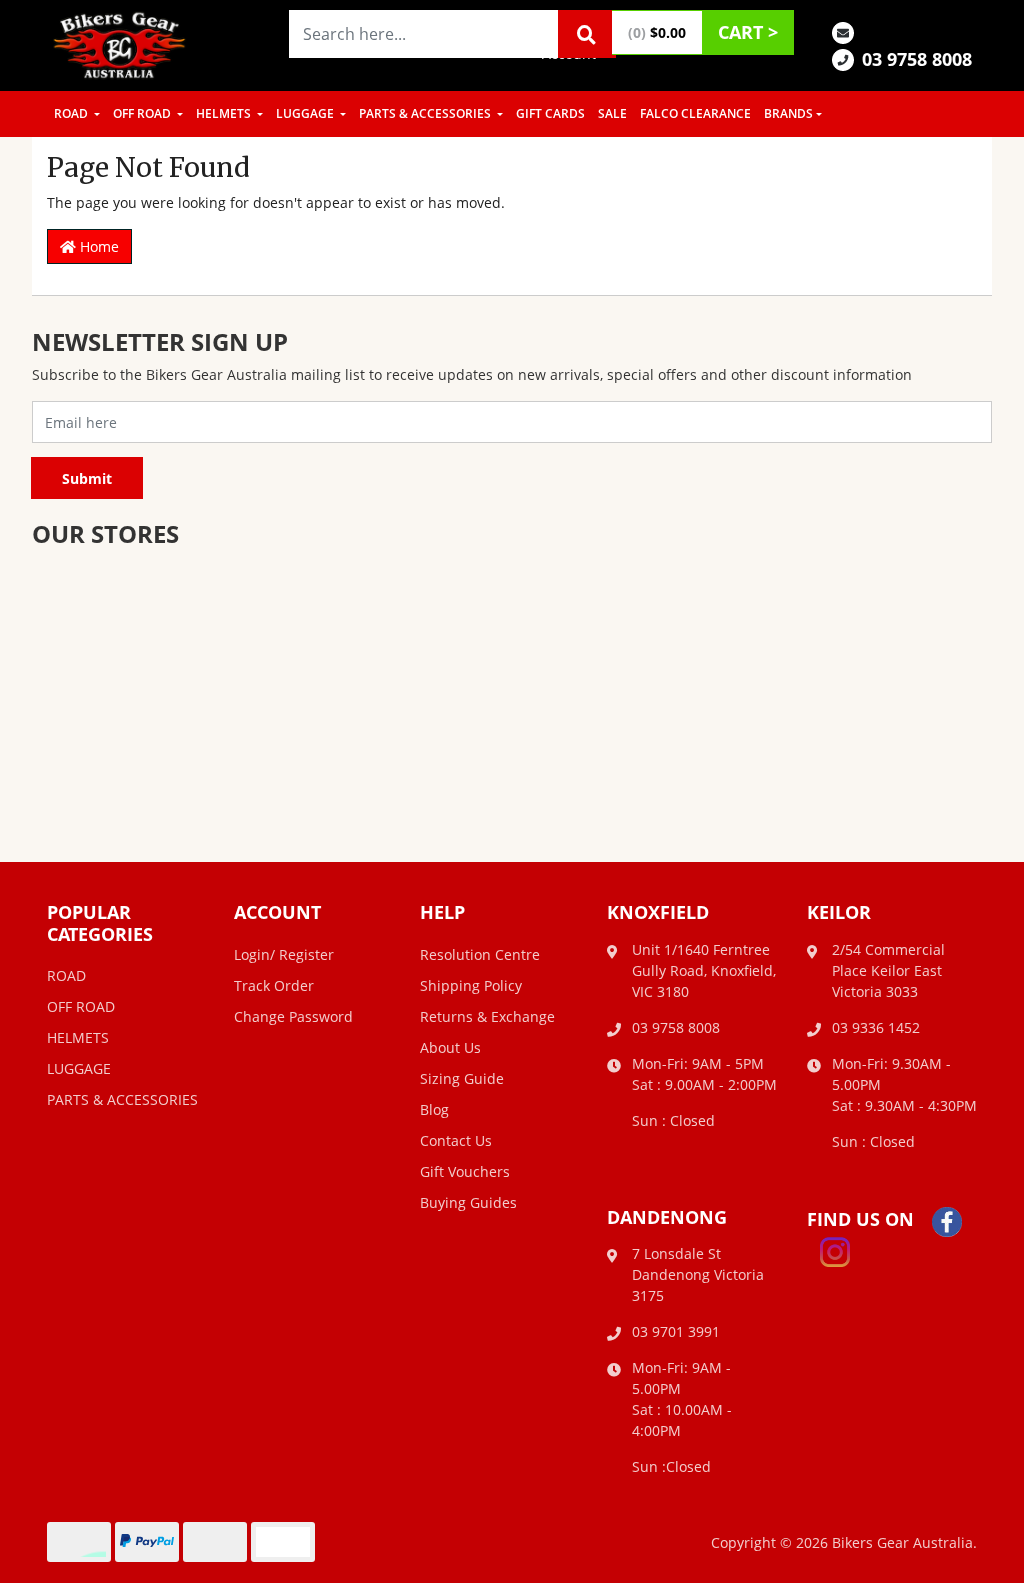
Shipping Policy (471, 985)
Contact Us (456, 1140)
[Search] (587, 34)
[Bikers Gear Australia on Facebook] (947, 1220)
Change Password (293, 1016)
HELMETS (225, 113)
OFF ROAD (143, 113)
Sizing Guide (462, 1078)
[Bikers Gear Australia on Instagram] (835, 1250)
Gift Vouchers (465, 1171)
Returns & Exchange (487, 1016)
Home (97, 246)
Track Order (274, 985)
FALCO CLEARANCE (695, 113)
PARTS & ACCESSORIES (426, 113)
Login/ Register (284, 954)
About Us (450, 1047)
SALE (612, 113)
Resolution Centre (480, 954)
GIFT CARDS (550, 113)
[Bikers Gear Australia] (120, 43)
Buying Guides (468, 1202)
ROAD (72, 113)
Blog (434, 1109)
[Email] (843, 31)
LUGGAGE (306, 113)
